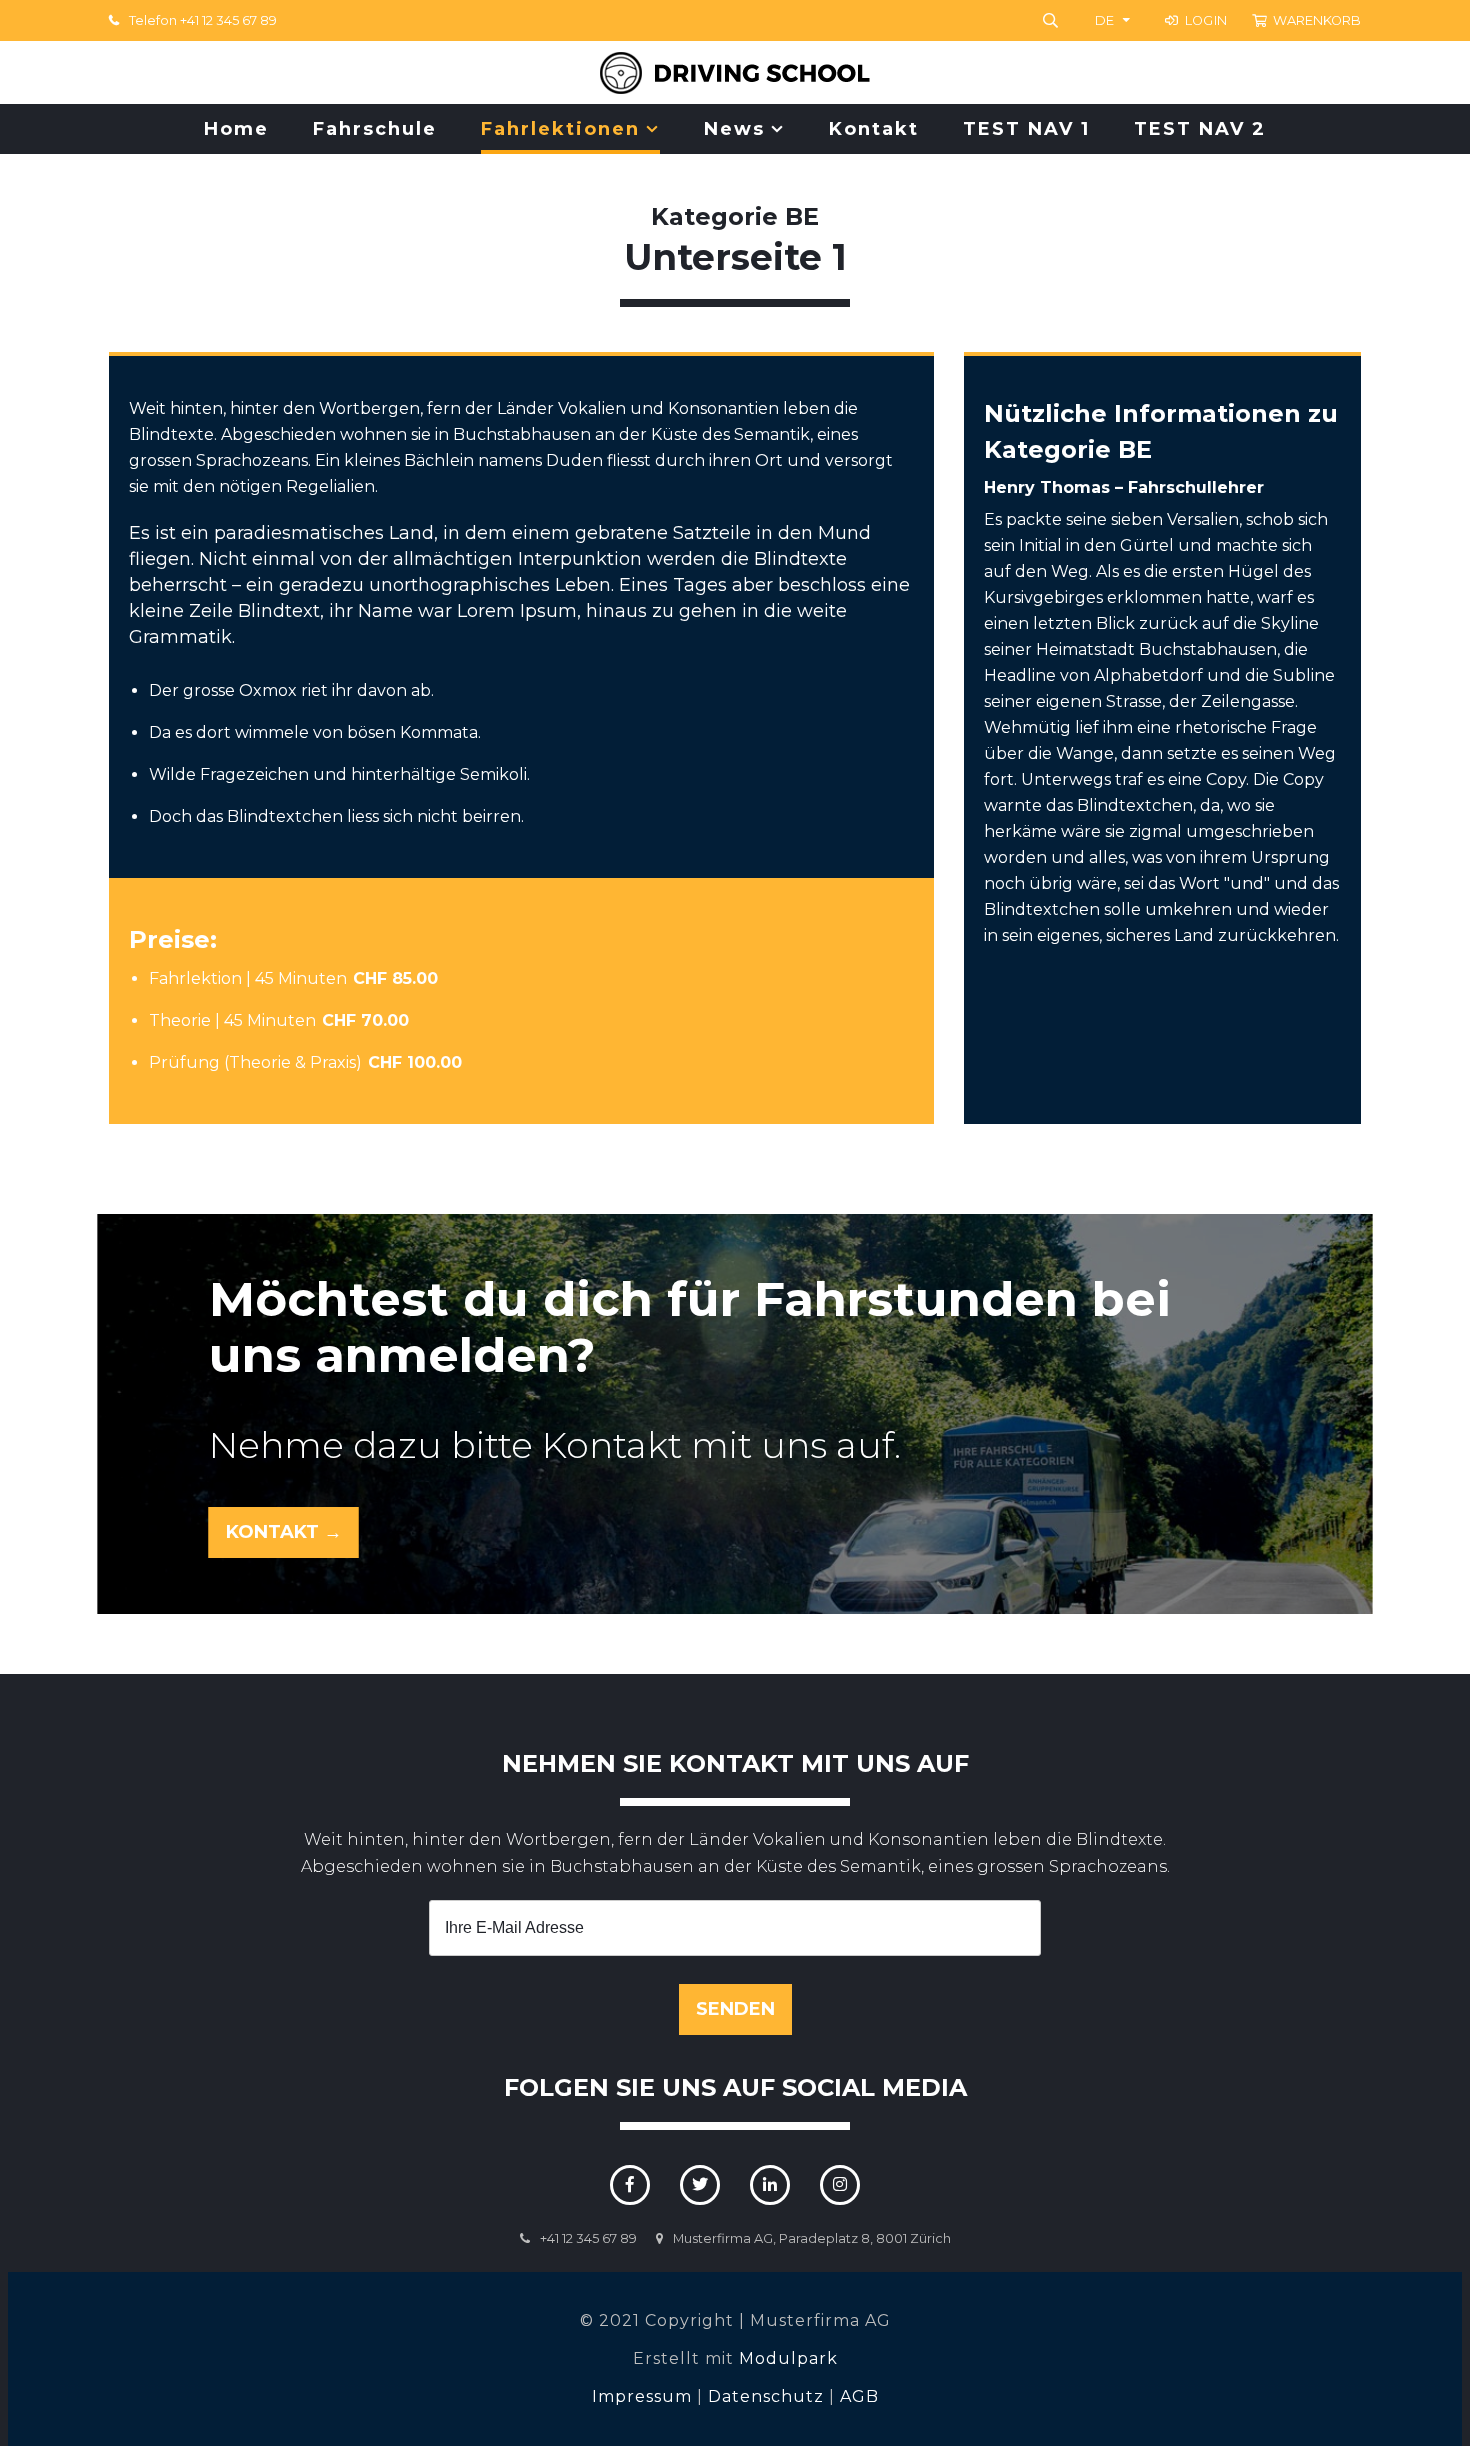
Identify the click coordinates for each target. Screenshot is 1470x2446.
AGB (859, 2396)
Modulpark (788, 2358)
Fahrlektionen (560, 129)
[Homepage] (735, 72)
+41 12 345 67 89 (588, 2238)
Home (236, 129)
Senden (735, 2009)
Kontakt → (284, 1532)
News (734, 129)
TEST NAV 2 (1200, 129)
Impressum (642, 2396)
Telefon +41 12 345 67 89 (203, 20)
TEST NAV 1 (1026, 129)
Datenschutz (766, 2396)
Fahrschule (375, 129)
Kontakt (874, 129)
